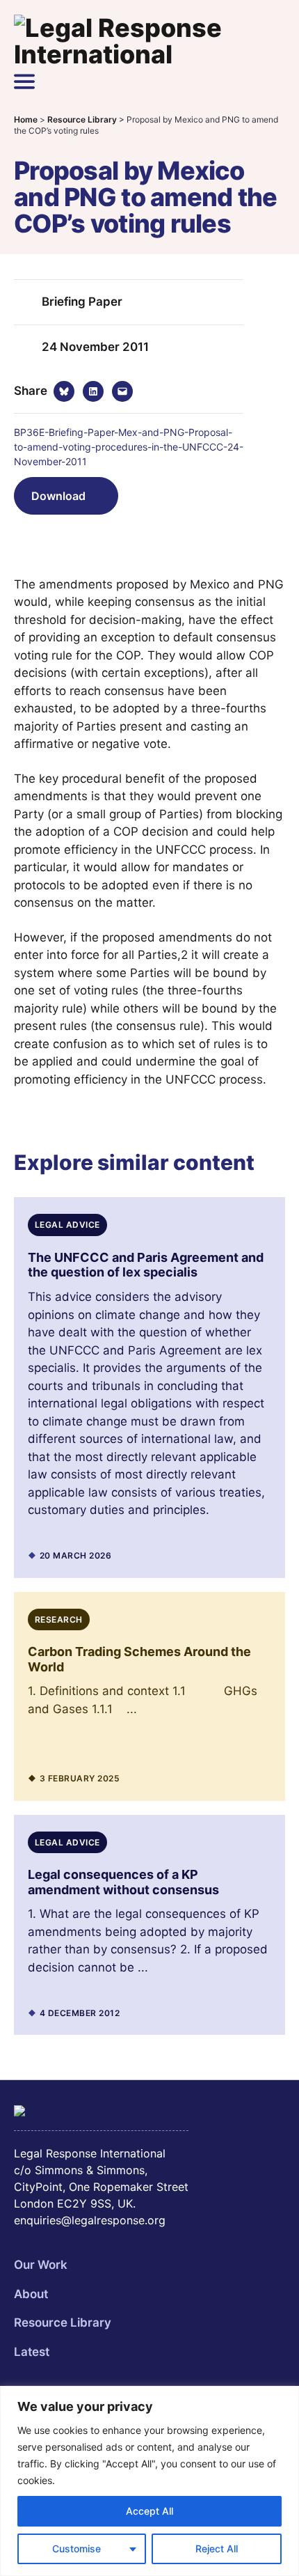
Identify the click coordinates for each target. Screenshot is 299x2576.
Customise (76, 2548)
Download (58, 496)
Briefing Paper (82, 302)
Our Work (41, 2265)
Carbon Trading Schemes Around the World (139, 1659)
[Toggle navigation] (24, 81)
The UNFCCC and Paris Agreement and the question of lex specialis (146, 1265)
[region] (149, 2481)
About (31, 2294)
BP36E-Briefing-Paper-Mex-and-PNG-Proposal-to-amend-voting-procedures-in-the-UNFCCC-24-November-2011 (129, 447)
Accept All (149, 2511)
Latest (32, 2352)
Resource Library (63, 2323)
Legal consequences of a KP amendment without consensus (123, 1882)
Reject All (217, 2548)
